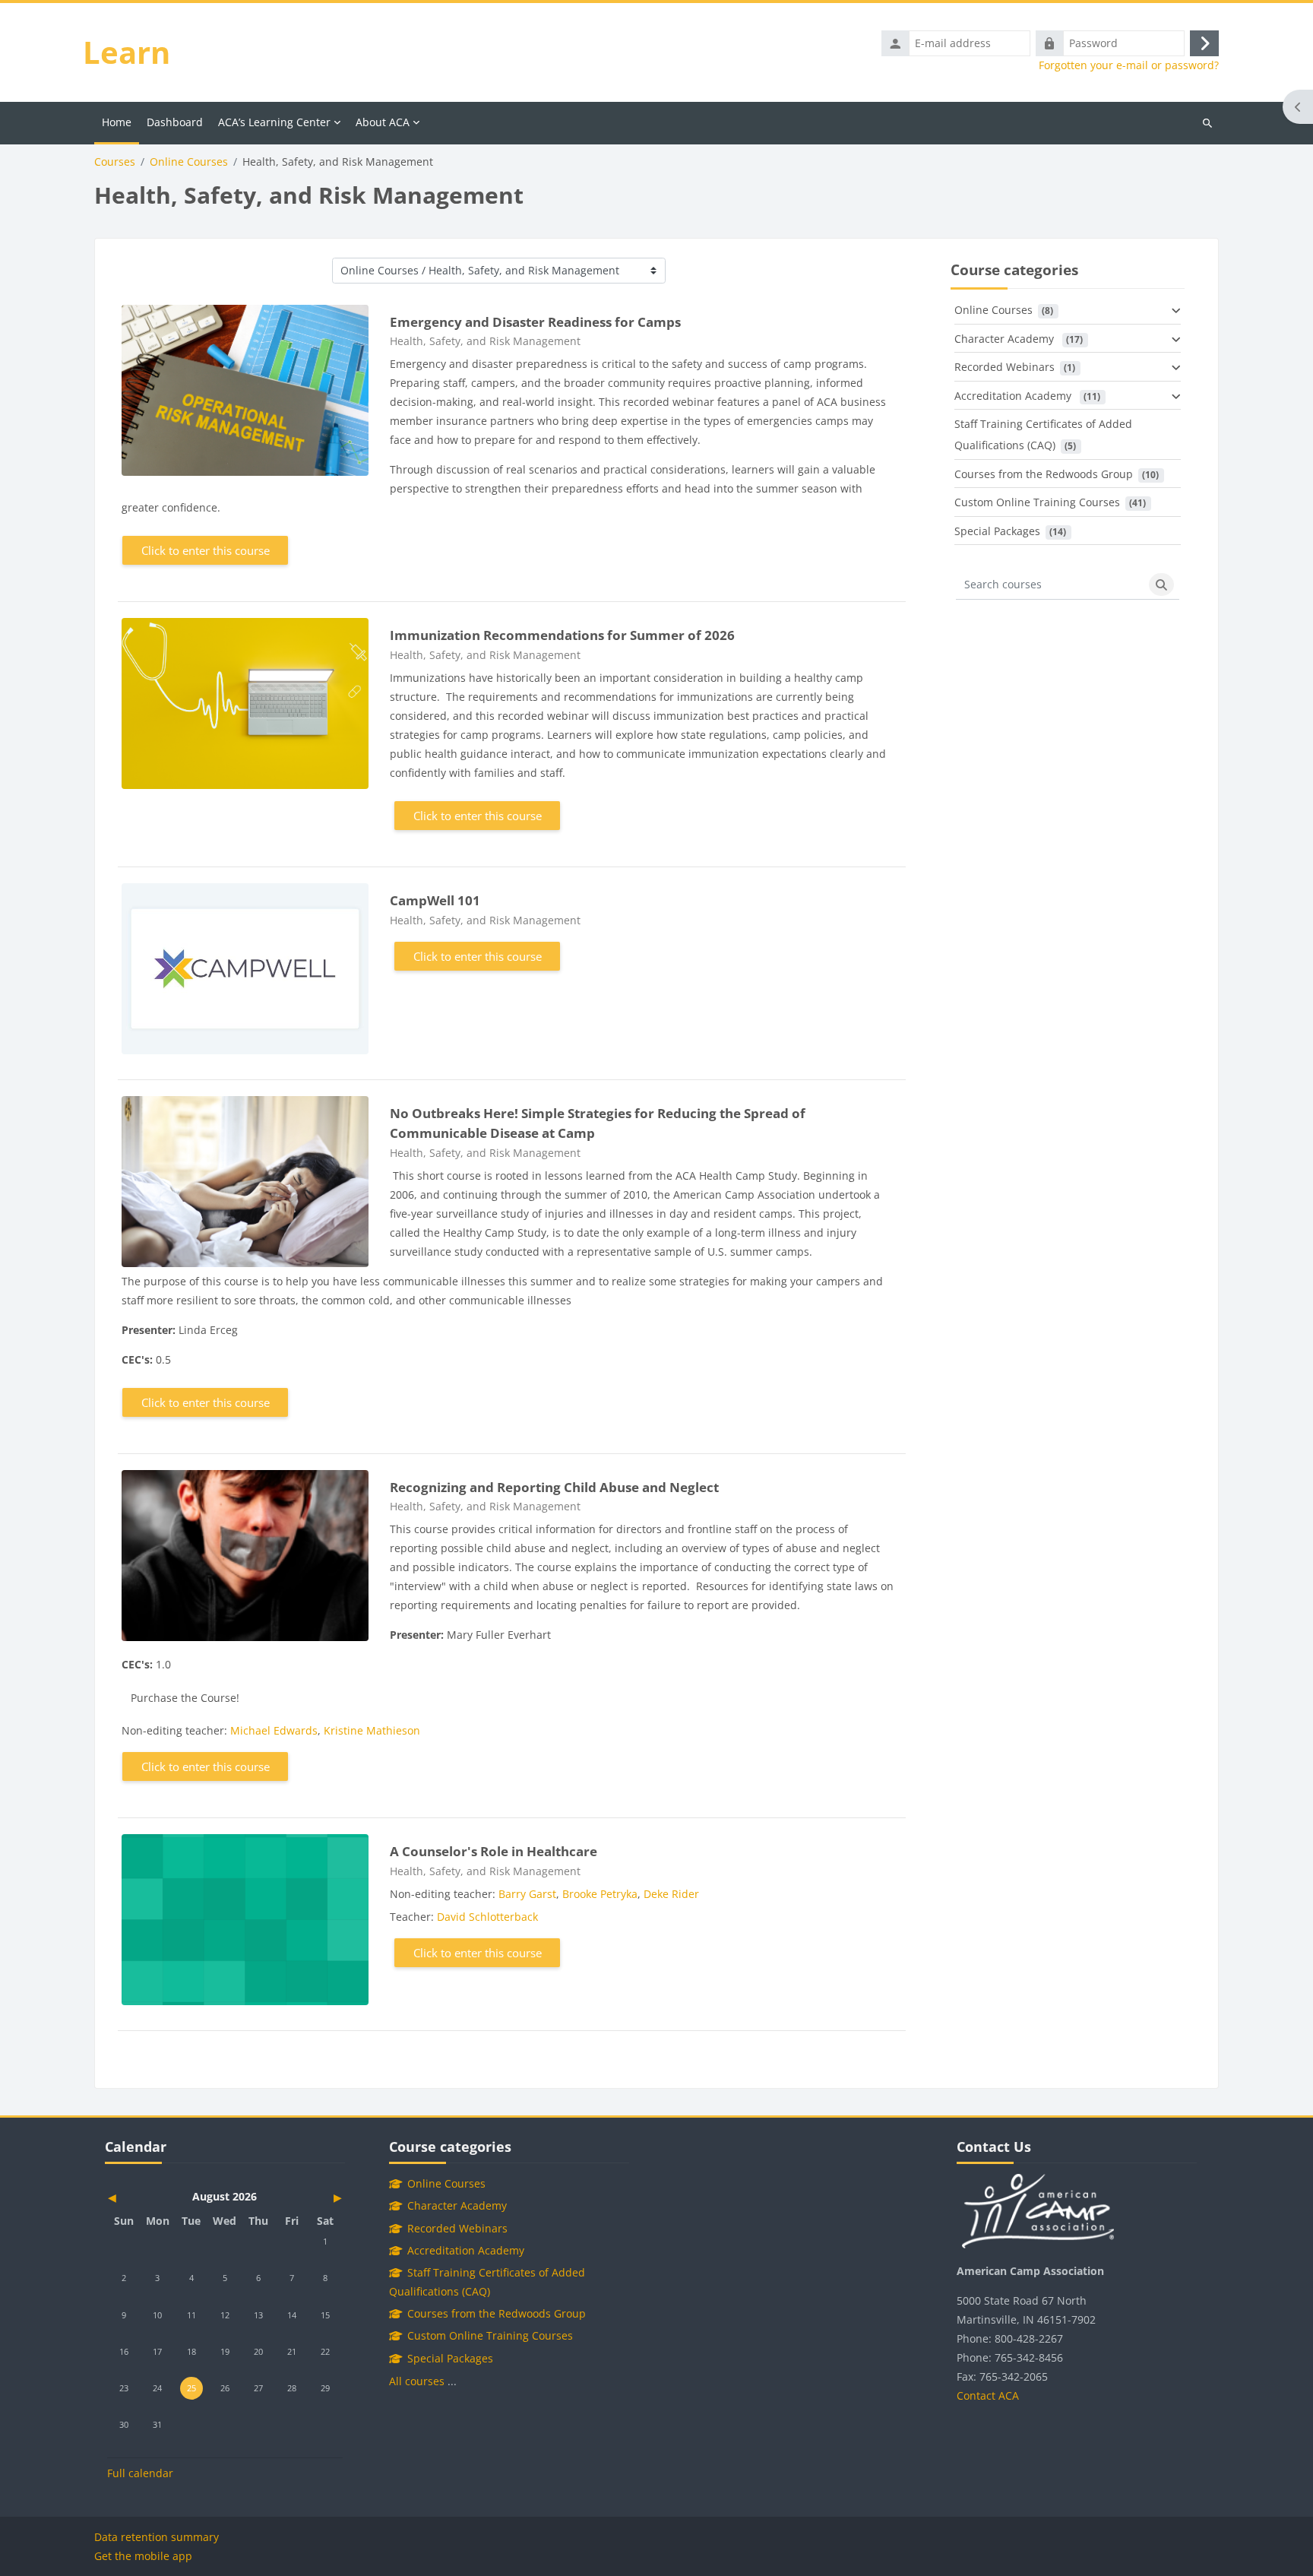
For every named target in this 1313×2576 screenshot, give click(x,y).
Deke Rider (671, 1894)
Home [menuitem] (117, 122)
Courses (115, 162)
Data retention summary (157, 2537)
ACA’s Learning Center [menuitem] (274, 122)
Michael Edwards (274, 1730)
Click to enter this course (206, 550)
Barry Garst (527, 1894)
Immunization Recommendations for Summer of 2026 (562, 635)
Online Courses (189, 162)
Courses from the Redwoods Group (1044, 474)
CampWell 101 (435, 900)
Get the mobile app (143, 2556)
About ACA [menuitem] (383, 122)
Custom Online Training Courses (1037, 502)
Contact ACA (988, 2395)
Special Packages (997, 531)
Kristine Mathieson (372, 1730)
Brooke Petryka (600, 1894)
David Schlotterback (487, 1917)
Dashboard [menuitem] (175, 122)
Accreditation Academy (1014, 396)
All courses (417, 2381)
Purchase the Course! (185, 1698)
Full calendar (140, 2473)
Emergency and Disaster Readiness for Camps (535, 322)
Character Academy (1006, 339)
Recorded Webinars (1005, 367)
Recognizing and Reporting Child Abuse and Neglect (554, 1487)
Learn (127, 52)
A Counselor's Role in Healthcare (494, 1851)
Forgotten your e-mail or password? (1129, 65)
